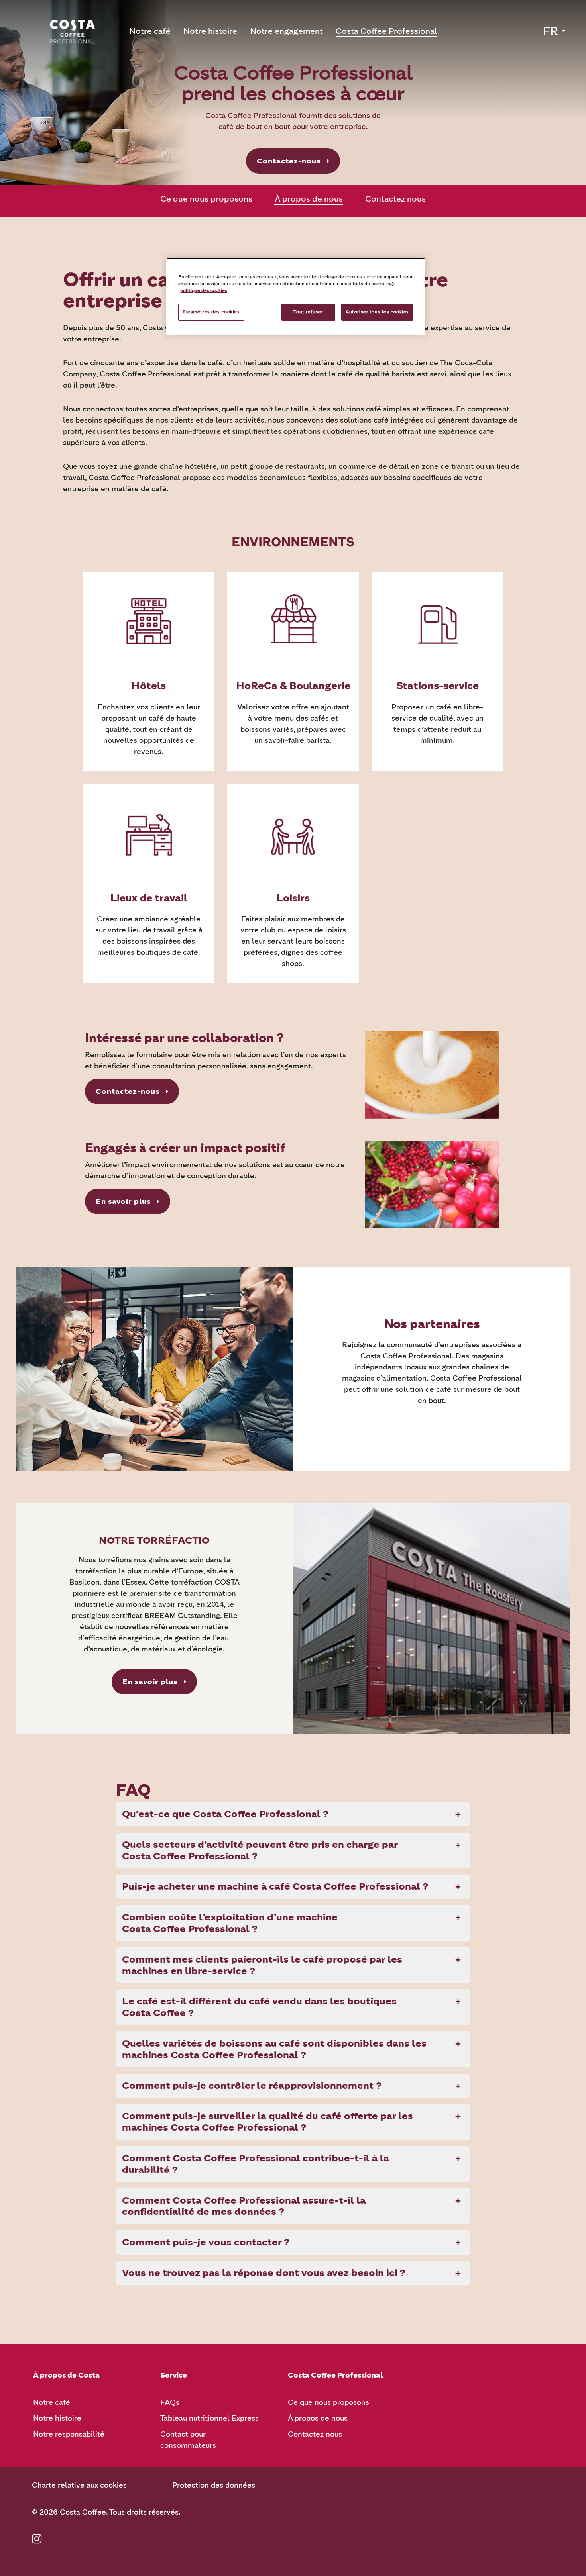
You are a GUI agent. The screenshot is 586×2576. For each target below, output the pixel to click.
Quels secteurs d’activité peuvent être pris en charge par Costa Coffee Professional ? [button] (260, 1850)
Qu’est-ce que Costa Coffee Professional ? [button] (225, 1814)
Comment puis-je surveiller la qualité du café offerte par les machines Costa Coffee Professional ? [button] (267, 2122)
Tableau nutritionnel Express (209, 2418)
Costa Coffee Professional (386, 31)
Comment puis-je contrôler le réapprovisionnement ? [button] (252, 2085)
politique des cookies (204, 290)
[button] (555, 31)
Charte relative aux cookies (79, 2485)
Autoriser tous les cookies (377, 312)
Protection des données (214, 2485)
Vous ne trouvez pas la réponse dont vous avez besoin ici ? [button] (264, 2273)
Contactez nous (395, 199)
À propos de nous (309, 199)
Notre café (150, 31)
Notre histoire (210, 31)
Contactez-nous (289, 161)
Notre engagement (286, 31)
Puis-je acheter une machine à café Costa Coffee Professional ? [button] (275, 1886)
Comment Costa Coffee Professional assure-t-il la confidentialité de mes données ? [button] (244, 2206)
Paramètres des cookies (211, 312)
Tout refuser (308, 312)
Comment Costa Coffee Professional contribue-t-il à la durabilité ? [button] (256, 2164)
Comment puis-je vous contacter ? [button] (206, 2242)
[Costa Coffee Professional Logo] (72, 31)
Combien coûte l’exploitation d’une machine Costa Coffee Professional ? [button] (230, 1923)
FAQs (170, 2402)
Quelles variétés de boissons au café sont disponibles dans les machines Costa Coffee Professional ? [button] (274, 2049)
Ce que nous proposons (206, 199)
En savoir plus (123, 1201)
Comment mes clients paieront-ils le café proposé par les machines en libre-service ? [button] (262, 1965)
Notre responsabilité (69, 2434)
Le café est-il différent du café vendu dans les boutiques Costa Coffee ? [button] (259, 2007)
